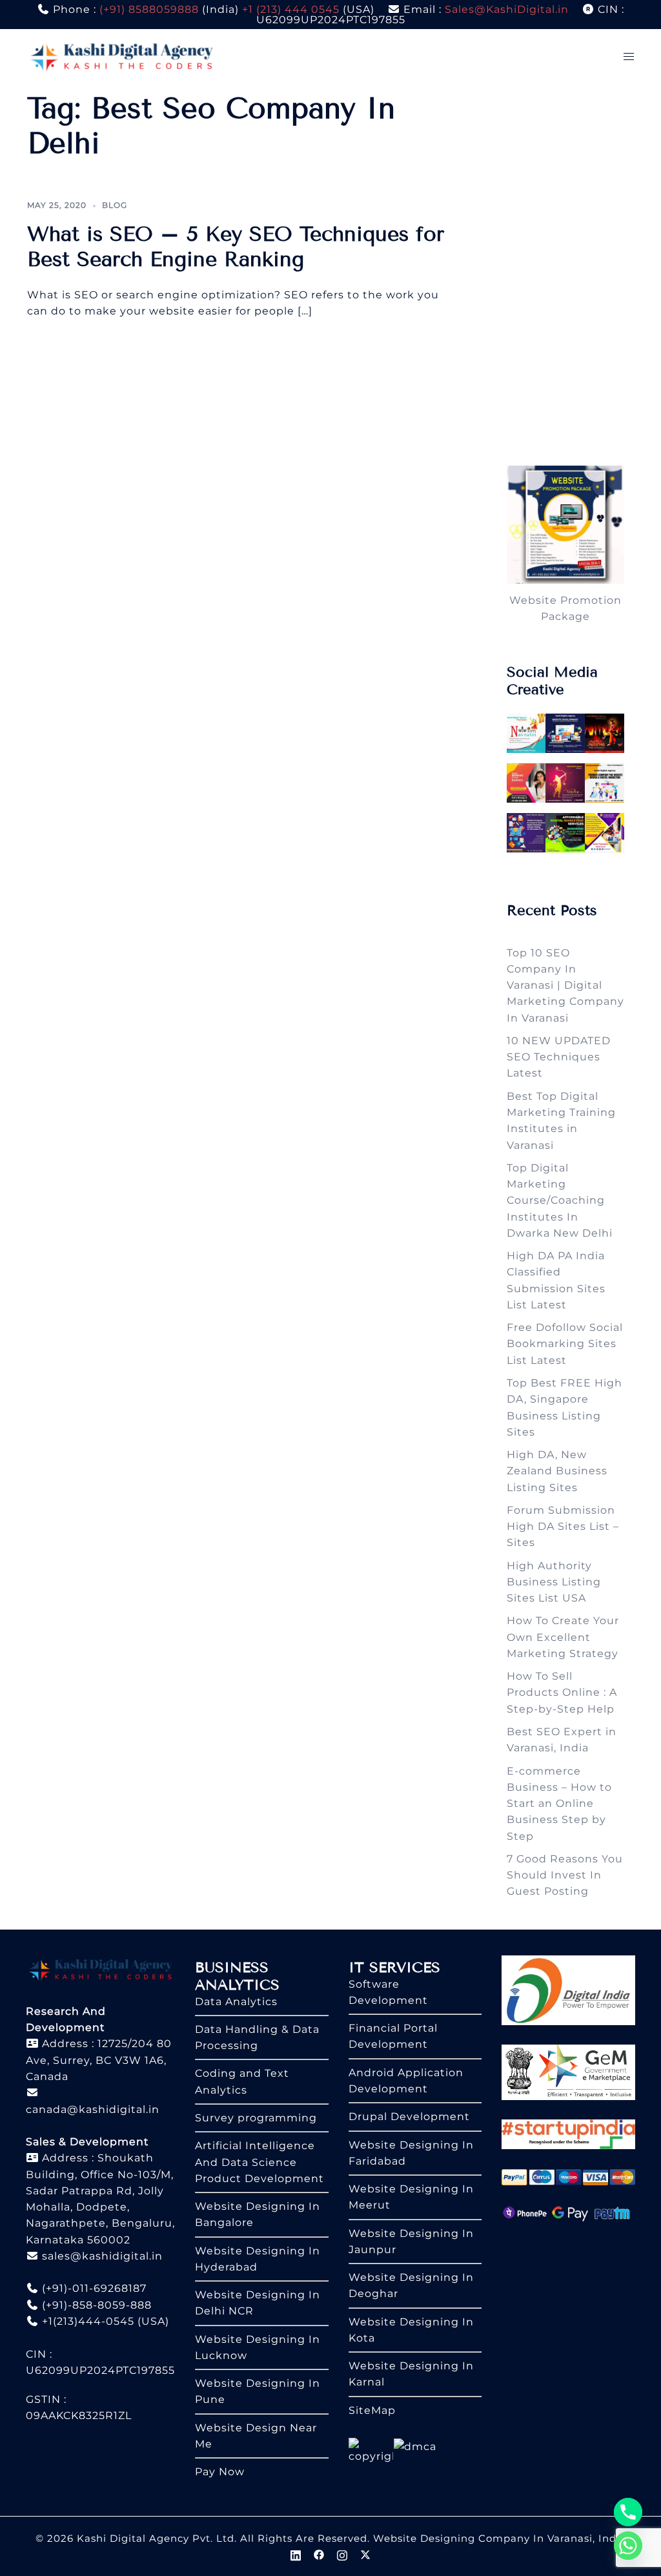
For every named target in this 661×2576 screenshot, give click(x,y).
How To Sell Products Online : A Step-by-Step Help (562, 1693)
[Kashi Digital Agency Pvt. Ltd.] (122, 56)
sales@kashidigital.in (102, 2256)
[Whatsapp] (628, 2546)
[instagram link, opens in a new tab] (342, 2554)
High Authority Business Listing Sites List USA (554, 1582)
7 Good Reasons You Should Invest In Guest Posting (565, 1875)
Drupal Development (409, 2117)
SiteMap (372, 2410)
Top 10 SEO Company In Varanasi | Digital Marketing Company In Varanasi (565, 985)
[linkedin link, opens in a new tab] (296, 2554)
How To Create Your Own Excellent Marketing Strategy (563, 1637)
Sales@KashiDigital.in (507, 9)
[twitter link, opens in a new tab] (365, 2554)
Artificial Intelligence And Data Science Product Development (259, 2162)
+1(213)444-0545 (86, 2321)
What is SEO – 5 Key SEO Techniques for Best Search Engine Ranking (236, 246)
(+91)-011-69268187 (93, 2288)
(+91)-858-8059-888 (95, 2305)
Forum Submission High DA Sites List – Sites (563, 1527)
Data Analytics (236, 2002)
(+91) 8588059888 (149, 9)
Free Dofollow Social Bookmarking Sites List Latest (565, 1344)
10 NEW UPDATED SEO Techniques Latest (559, 1057)
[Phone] (628, 2512)
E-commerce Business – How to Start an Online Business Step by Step (559, 1804)
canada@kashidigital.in (93, 2109)
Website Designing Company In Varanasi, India (500, 2538)
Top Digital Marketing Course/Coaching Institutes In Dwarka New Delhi (560, 1200)
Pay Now (220, 2472)
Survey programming (256, 2118)
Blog (115, 205)
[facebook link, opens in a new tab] (319, 2554)
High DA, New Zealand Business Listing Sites (557, 1471)
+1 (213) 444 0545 (291, 9)
